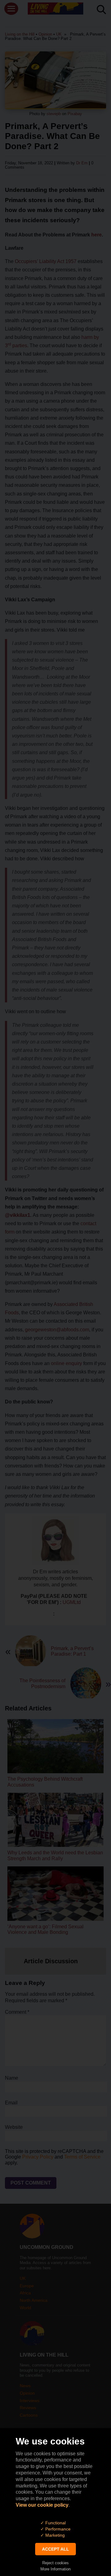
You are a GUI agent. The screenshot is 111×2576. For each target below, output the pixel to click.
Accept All (55, 2549)
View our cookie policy (42, 2505)
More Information (55, 2569)
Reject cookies (55, 2563)
